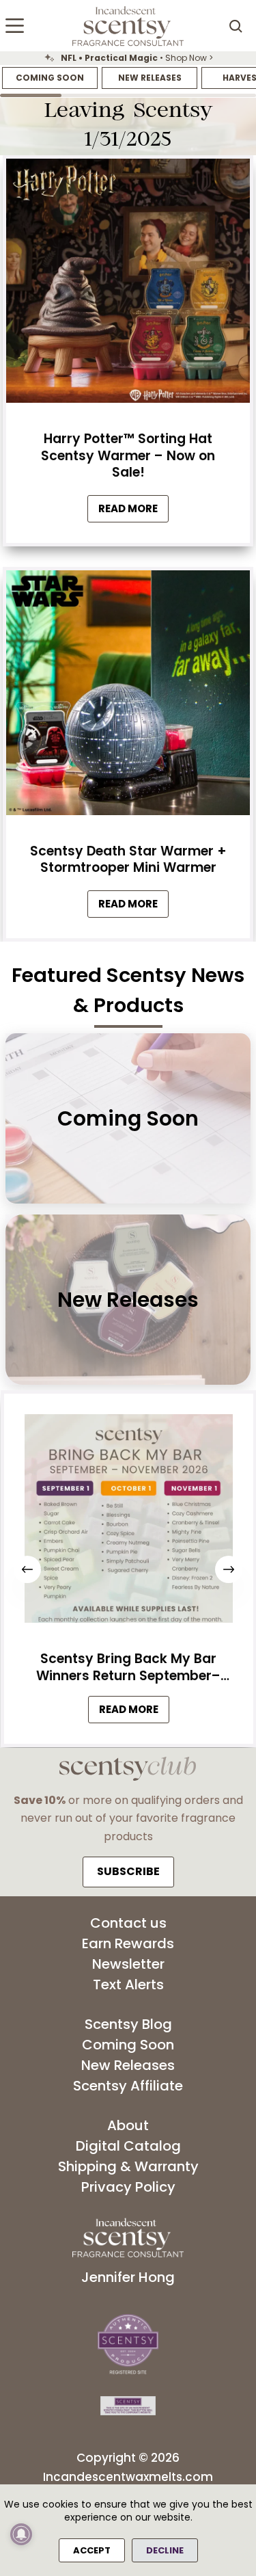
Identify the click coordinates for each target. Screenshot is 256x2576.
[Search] (236, 26)
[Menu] (15, 26)
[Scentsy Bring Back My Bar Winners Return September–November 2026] (128, 1522)
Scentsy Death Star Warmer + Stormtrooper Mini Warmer (128, 860)
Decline (165, 2550)
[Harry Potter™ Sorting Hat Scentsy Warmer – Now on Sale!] (128, 285)
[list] (128, 58)
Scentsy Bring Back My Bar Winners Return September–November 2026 (128, 1668)
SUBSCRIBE (128, 1871)
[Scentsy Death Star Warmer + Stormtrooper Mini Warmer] (128, 696)
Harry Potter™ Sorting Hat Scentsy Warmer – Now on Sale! (128, 455)
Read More (133, 512)
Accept (92, 2550)
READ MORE (133, 1713)
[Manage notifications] (21, 2534)
